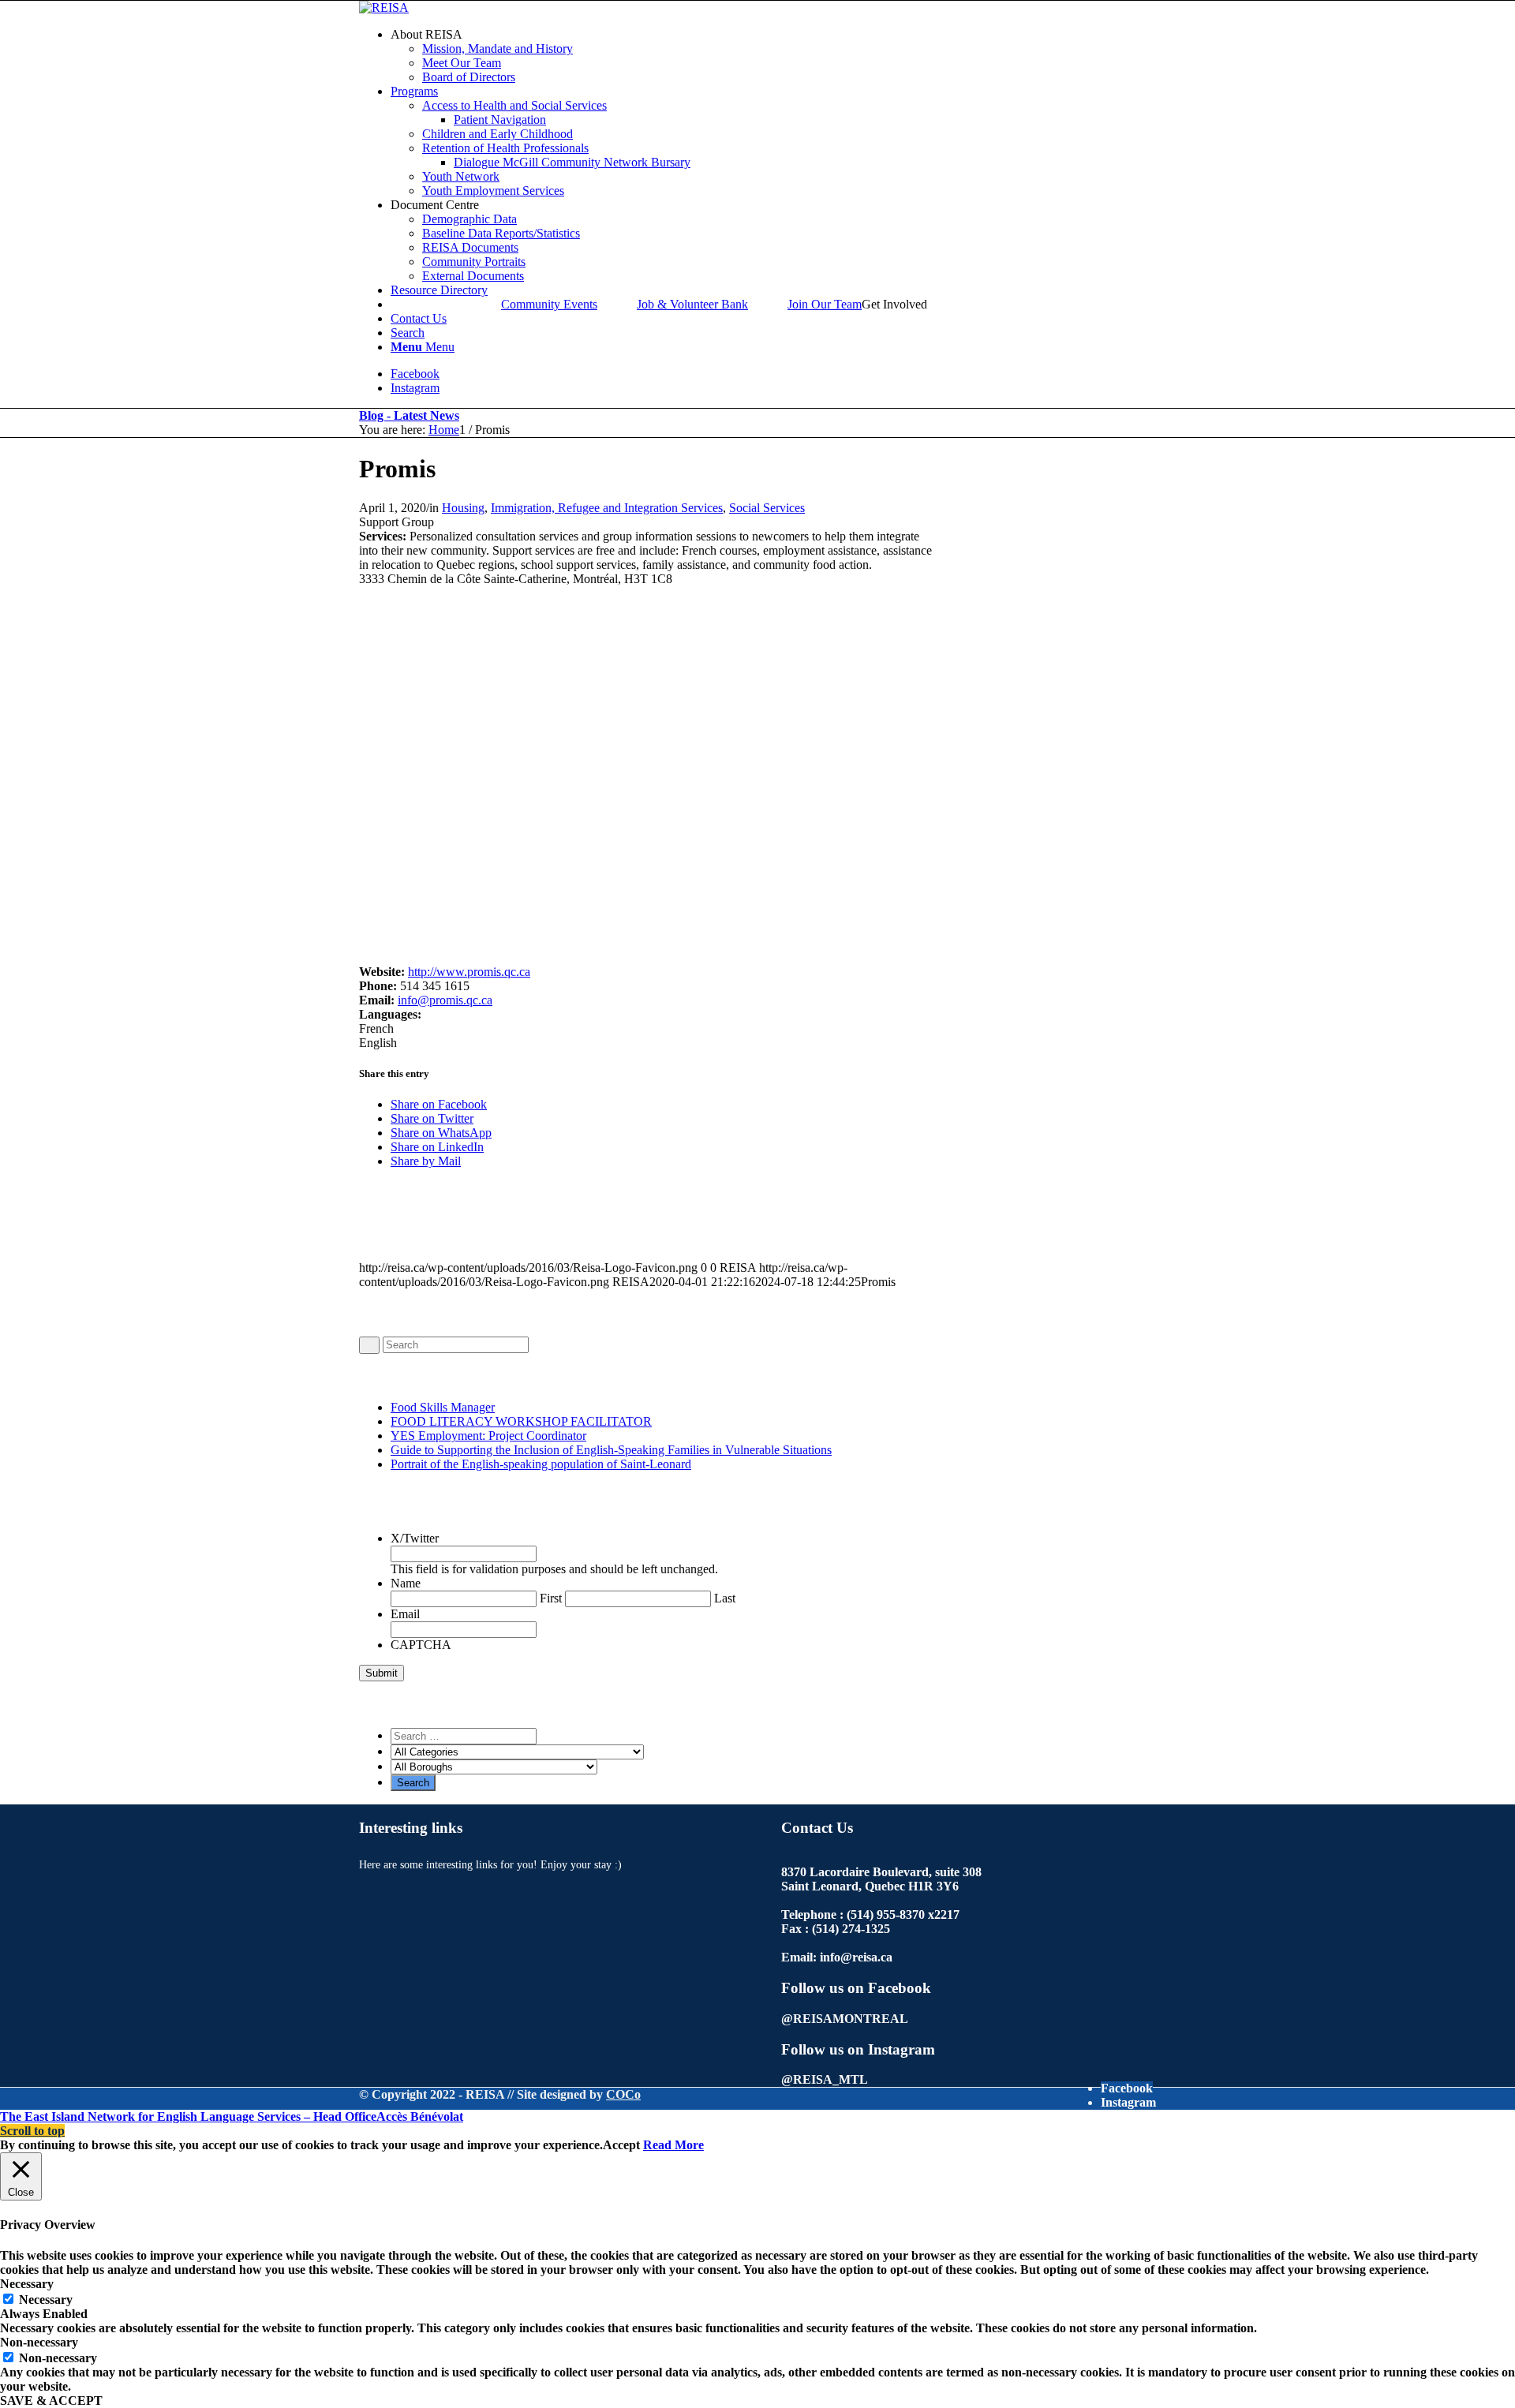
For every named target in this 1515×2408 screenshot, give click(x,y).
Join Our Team (825, 304)
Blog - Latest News (409, 415)
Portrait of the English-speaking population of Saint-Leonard (541, 1464)
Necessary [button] (27, 2284)
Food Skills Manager (443, 1407)
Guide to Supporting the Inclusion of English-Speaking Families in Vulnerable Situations (611, 1450)
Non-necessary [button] (39, 2342)
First (551, 1598)
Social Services (767, 508)
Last (725, 1598)
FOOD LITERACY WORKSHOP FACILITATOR (521, 1421)
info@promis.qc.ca (445, 1000)
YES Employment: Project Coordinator (488, 1436)
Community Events (549, 304)
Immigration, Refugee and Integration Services (607, 508)
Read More (673, 2145)
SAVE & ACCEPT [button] (51, 2401)
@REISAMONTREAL (845, 2019)
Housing (463, 508)
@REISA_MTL (825, 2079)
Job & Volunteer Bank (692, 304)
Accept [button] (621, 2145)
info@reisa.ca (856, 1957)
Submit (382, 1673)
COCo (623, 2094)
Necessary (46, 2300)
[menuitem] (773, 56)
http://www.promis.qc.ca (469, 972)
